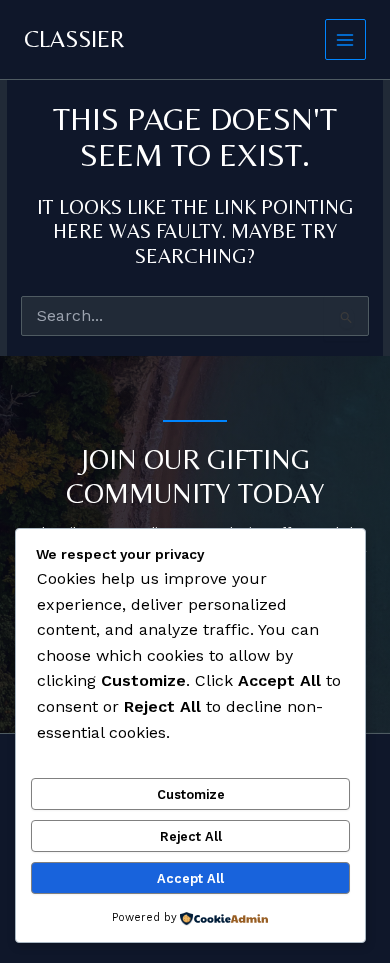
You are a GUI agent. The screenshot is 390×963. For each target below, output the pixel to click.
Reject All (191, 836)
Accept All (190, 878)
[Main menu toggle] (345, 39)
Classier (74, 38)
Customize (191, 794)
